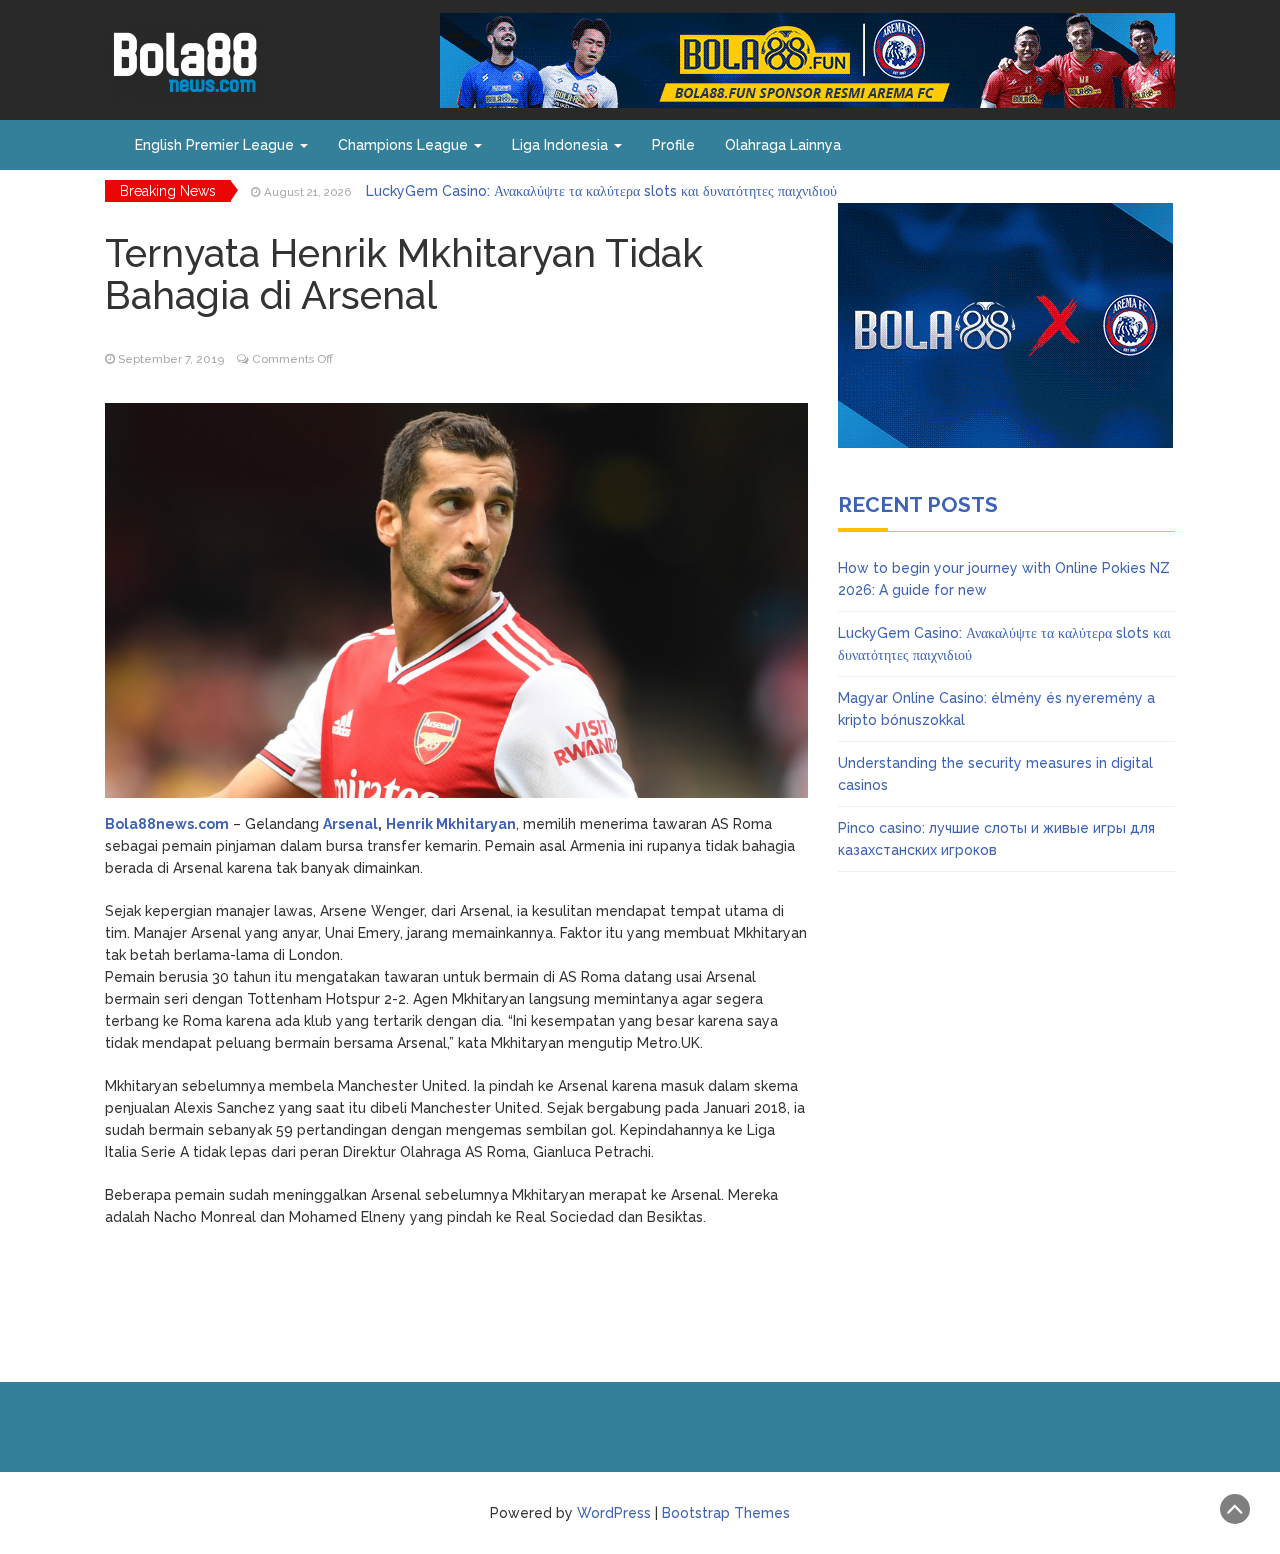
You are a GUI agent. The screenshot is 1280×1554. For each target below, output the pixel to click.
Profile (673, 145)
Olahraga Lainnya (783, 145)
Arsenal (350, 824)
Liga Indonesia (562, 145)
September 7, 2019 (171, 359)
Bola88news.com (167, 824)
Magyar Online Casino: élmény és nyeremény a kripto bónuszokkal (590, 197)
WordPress (614, 1513)
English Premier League (216, 145)
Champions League (405, 145)
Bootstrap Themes (726, 1513)
